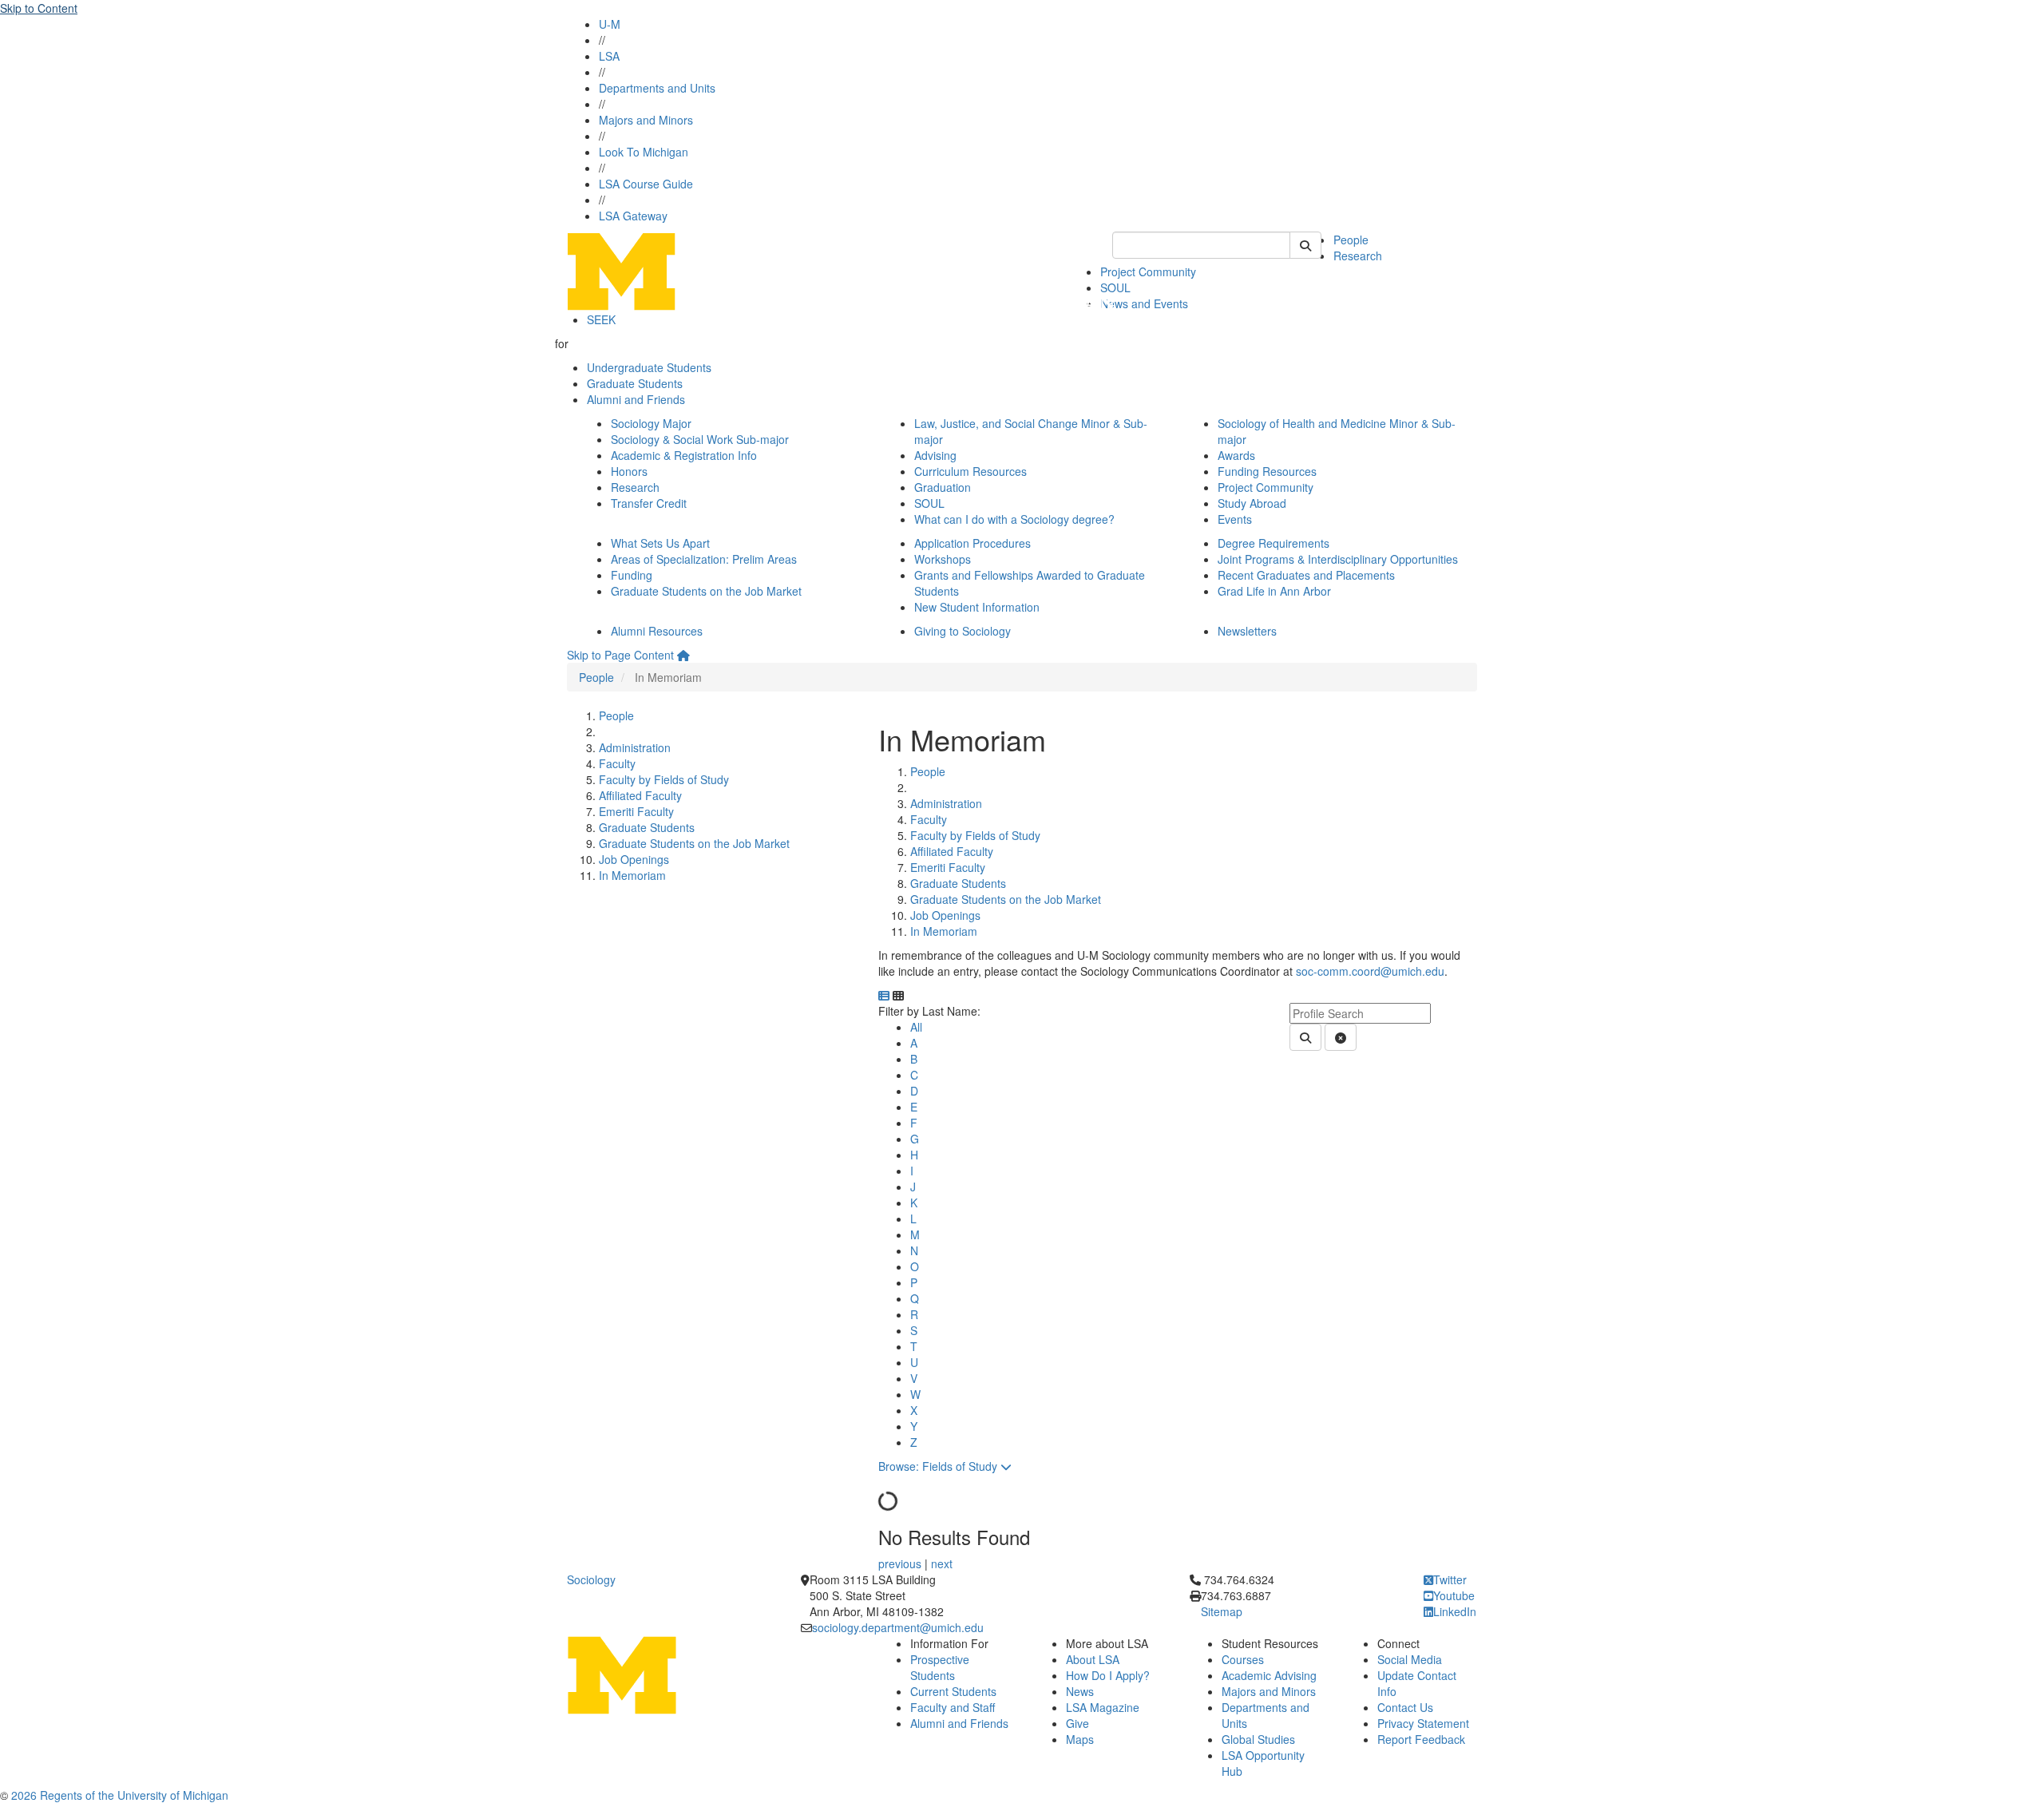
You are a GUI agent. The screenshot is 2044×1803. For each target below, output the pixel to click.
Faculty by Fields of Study (664, 779)
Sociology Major (651, 423)
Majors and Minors (646, 120)
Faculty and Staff (953, 1707)
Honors (629, 471)
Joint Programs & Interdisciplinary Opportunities (1338, 559)
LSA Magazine (1103, 1707)
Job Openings (634, 859)
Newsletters (1247, 631)
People (1351, 240)
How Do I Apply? (1108, 1675)
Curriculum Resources (971, 471)
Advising (935, 455)
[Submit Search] (1305, 245)
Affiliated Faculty (640, 795)
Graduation (943, 487)
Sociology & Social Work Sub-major (700, 439)
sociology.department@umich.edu (898, 1627)
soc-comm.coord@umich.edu (1370, 971)
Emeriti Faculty (636, 811)
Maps (1080, 1739)
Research (1358, 256)
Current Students (953, 1691)
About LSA (1093, 1659)
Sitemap (1222, 1611)
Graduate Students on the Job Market (706, 591)
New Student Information (977, 607)
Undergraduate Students (649, 367)
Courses (1243, 1659)
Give (1077, 1723)
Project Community (1148, 271)
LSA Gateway (633, 216)
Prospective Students (940, 1667)
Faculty (617, 763)
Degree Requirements (1274, 543)
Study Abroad (1252, 503)
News (1080, 1691)
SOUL (929, 503)
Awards (1236, 455)
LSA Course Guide (646, 184)
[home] (683, 655)
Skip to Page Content (620, 655)
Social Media (1410, 1659)
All (916, 1027)
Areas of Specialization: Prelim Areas (704, 559)
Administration (635, 747)
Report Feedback (1421, 1739)
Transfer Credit (649, 503)
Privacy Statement (1423, 1723)
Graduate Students (635, 383)
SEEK (601, 319)
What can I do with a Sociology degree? (1014, 519)
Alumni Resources (657, 631)
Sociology (591, 1579)
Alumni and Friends (636, 399)
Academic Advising (1269, 1675)
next (942, 1563)
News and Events (1144, 303)
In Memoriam (632, 875)
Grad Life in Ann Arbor (1274, 591)
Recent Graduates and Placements (1306, 575)
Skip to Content (39, 8)
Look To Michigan (644, 152)
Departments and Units (657, 88)
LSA (609, 56)
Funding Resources (1267, 471)
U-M (610, 24)
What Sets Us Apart (660, 543)
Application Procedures (972, 543)
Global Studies (1258, 1739)
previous (901, 1563)
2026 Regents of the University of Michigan (120, 1795)
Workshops (943, 559)
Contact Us (1405, 1707)
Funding (632, 575)
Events (1235, 519)
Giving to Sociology (963, 631)
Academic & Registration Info (684, 455)
